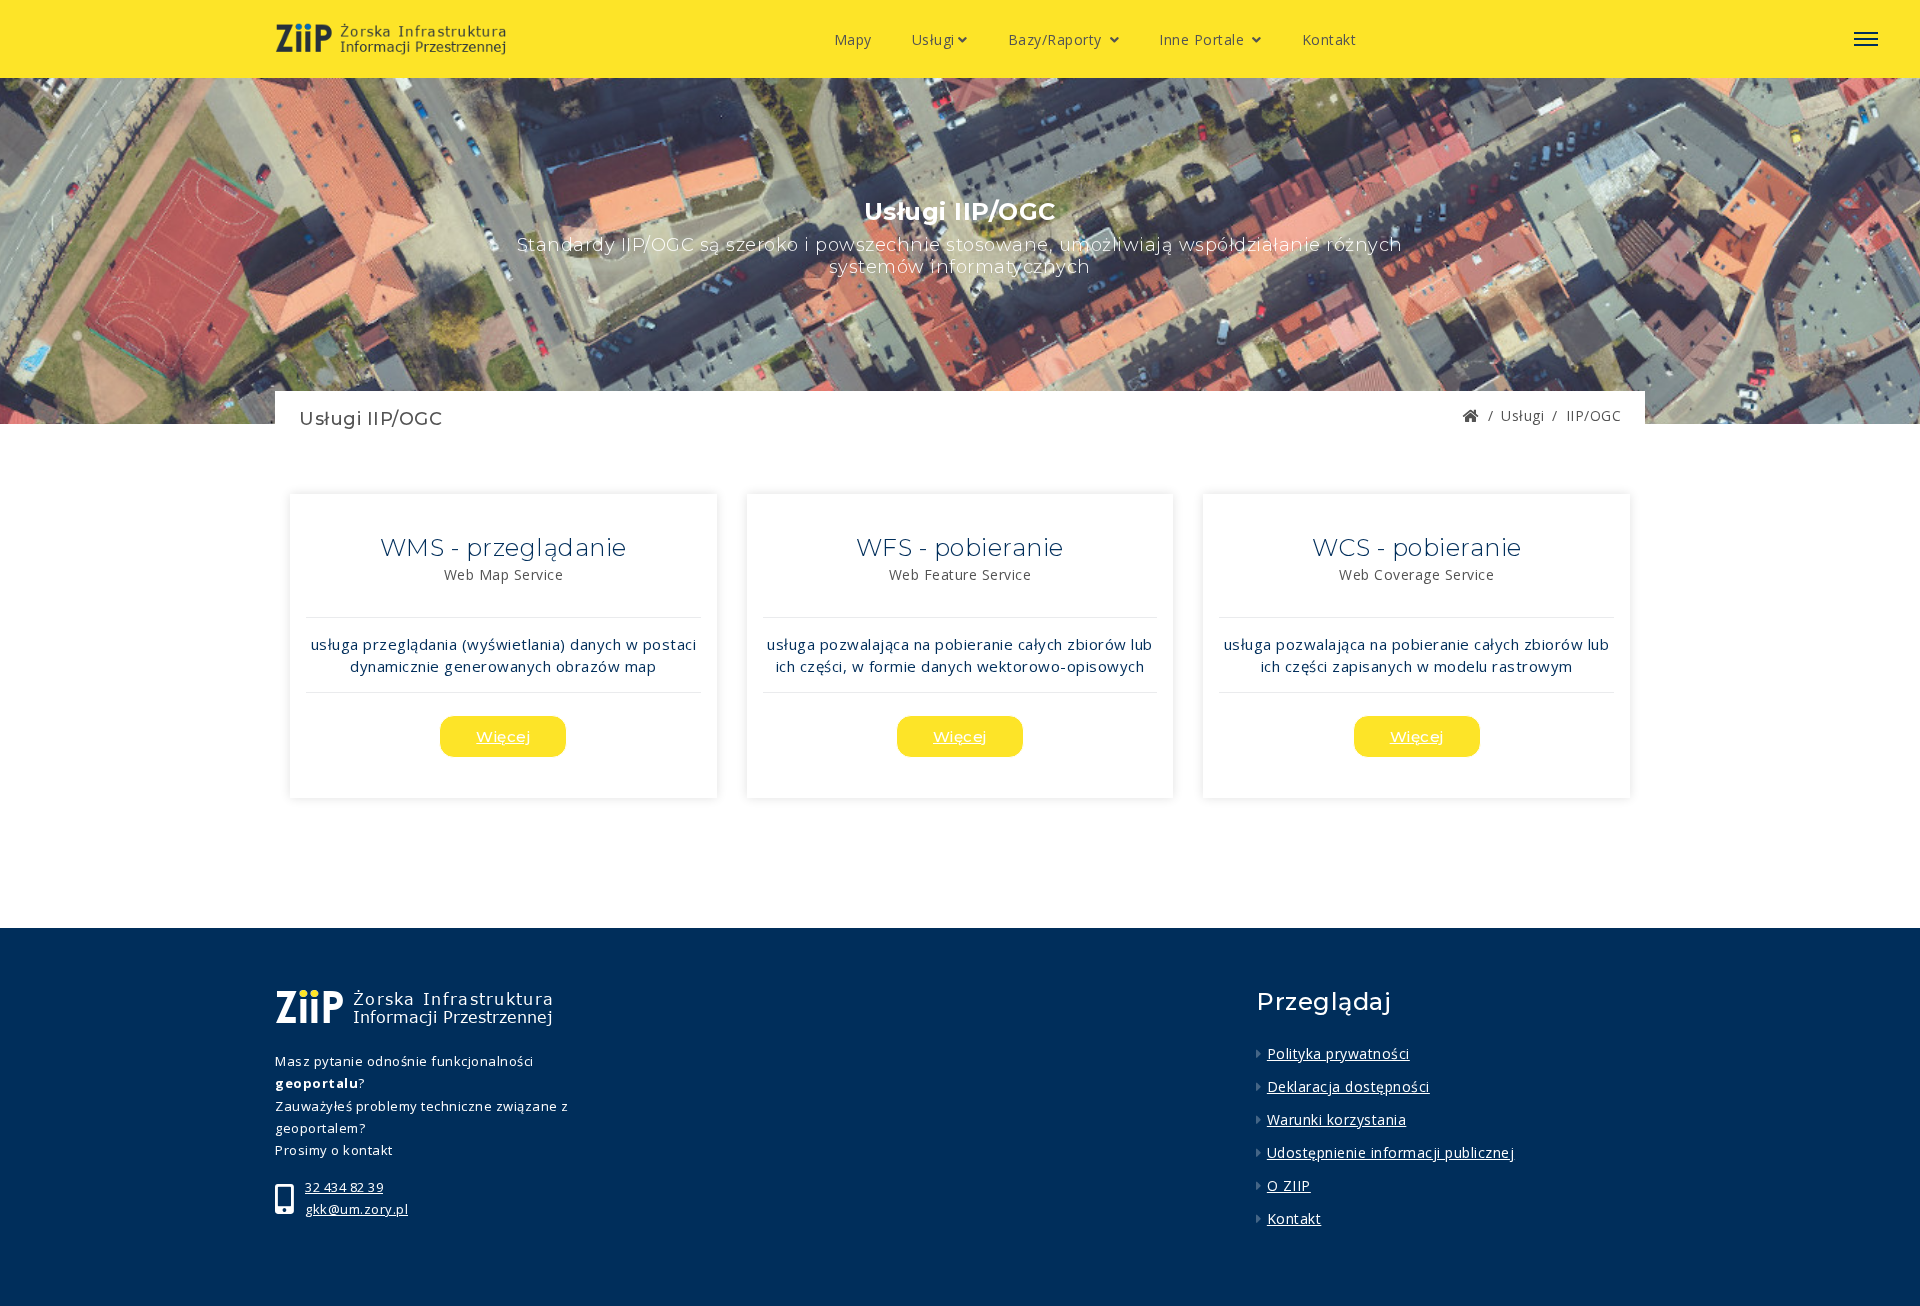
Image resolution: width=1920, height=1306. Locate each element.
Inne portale (1204, 39)
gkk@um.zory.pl (356, 1209)
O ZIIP (1289, 1185)
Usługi (933, 39)
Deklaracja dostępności (1348, 1086)
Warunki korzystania (1336, 1119)
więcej (503, 736)
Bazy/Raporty (1057, 39)
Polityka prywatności (1338, 1053)
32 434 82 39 (344, 1187)
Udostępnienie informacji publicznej (1390, 1152)
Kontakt (1329, 39)
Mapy (853, 39)
